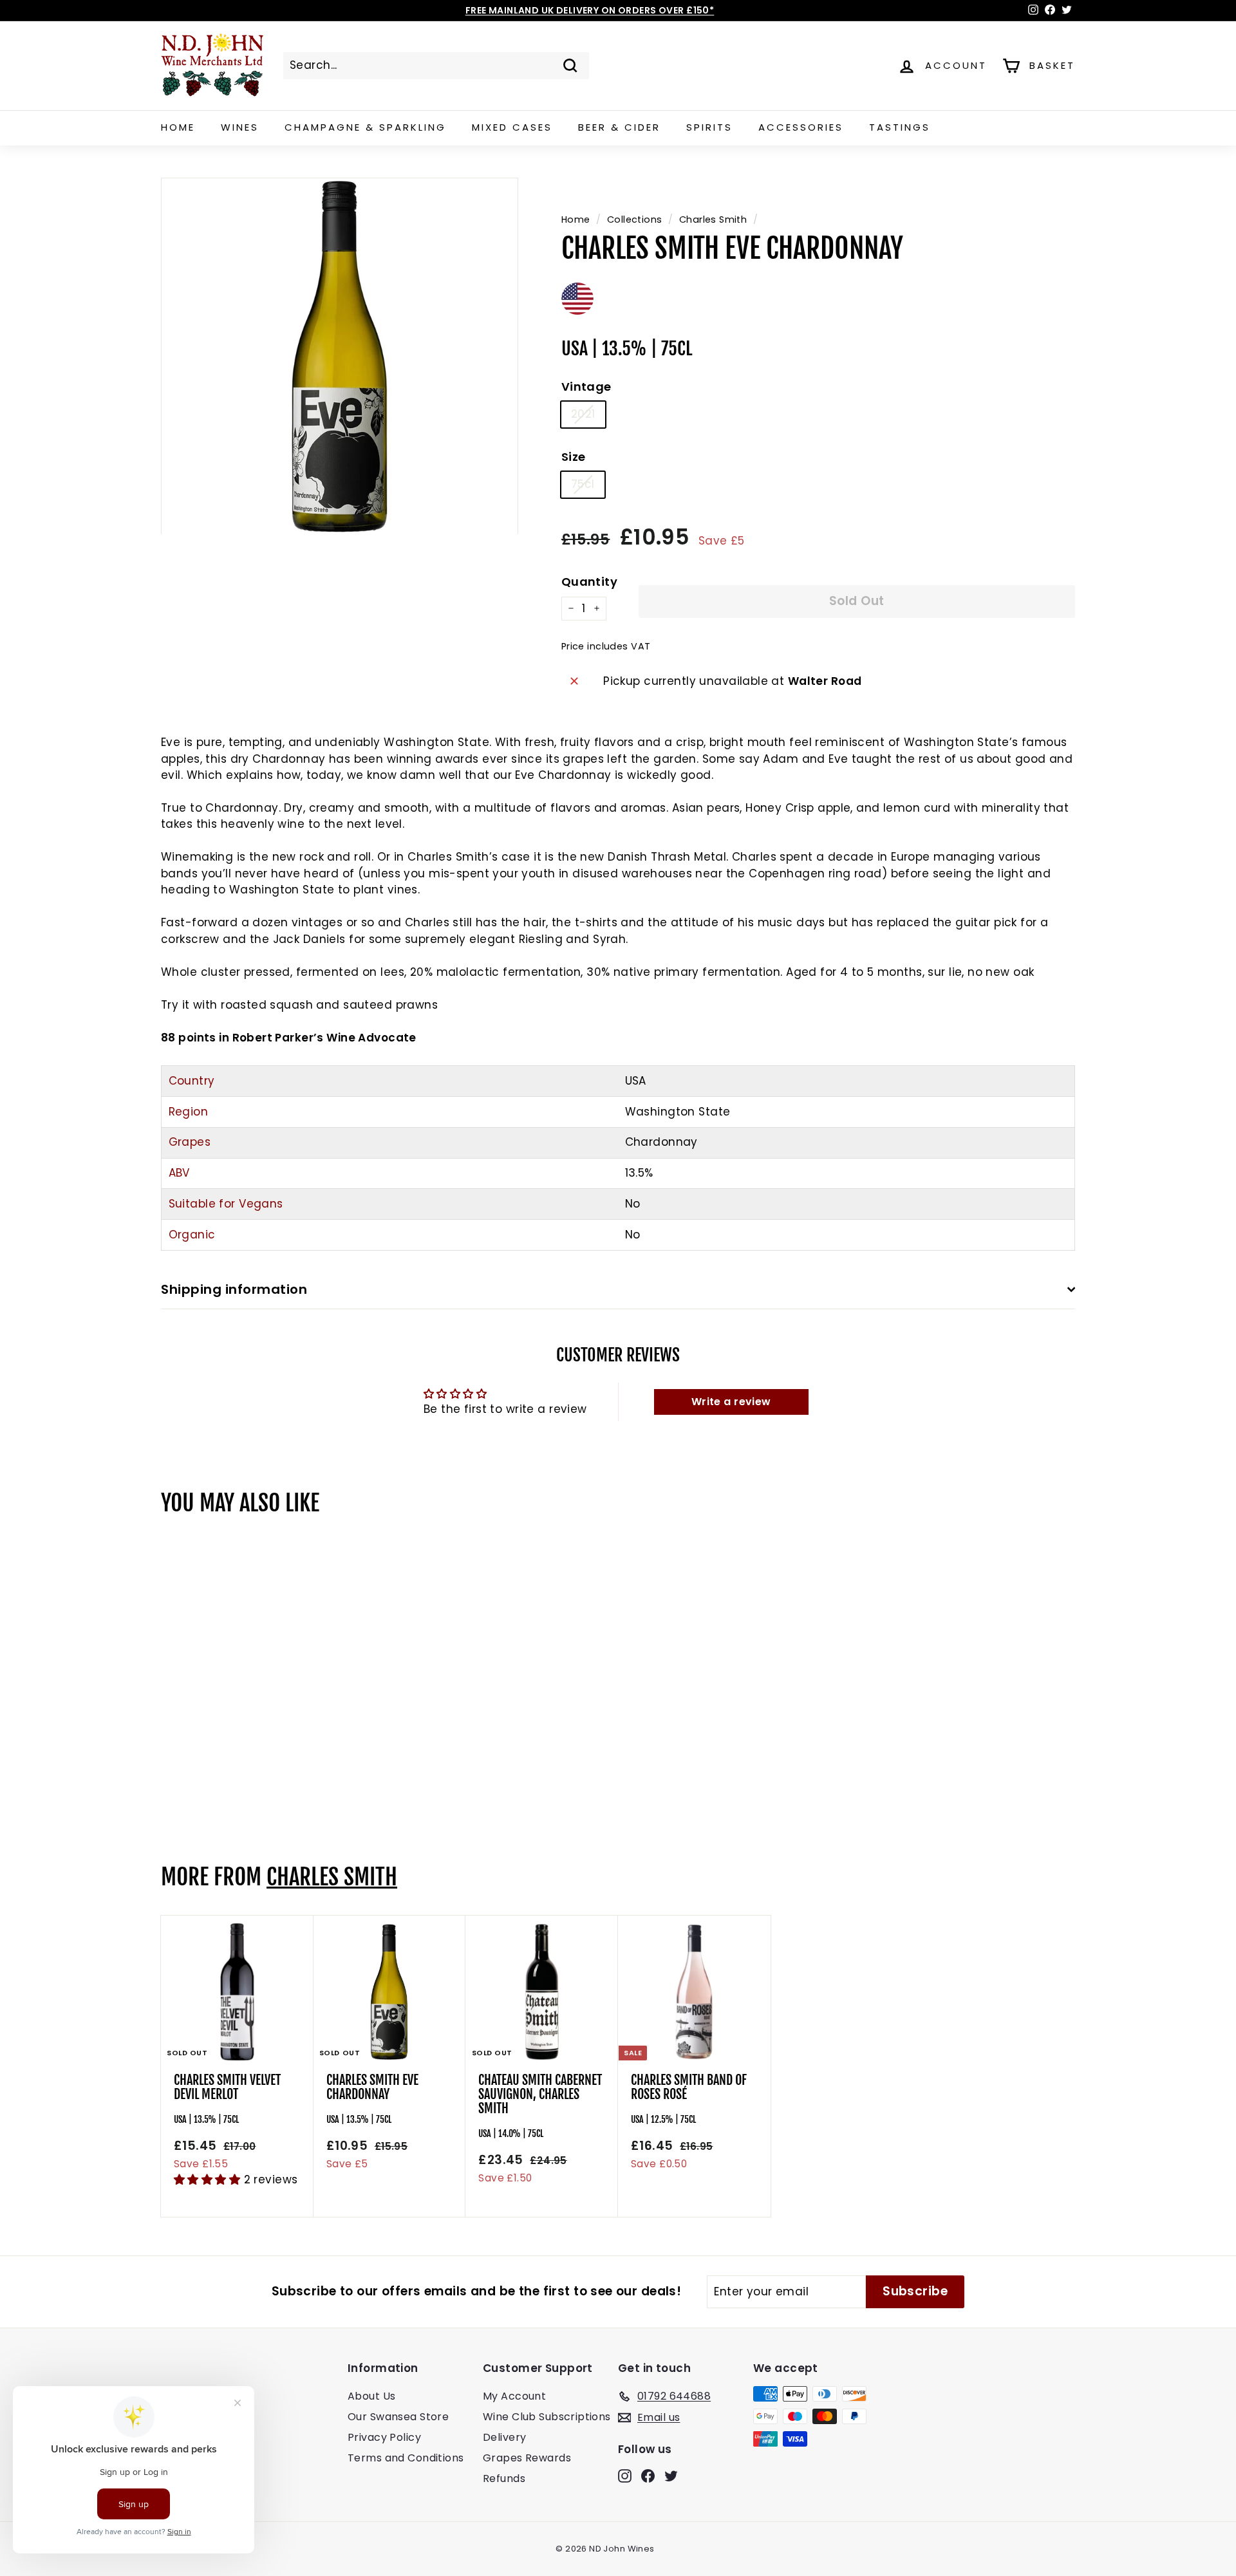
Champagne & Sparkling (365, 127)
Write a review (731, 1402)
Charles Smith (713, 219)
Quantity (589, 582)
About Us (371, 2396)
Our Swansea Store (398, 2417)
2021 (583, 414)
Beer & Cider (619, 127)
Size (574, 457)
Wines (240, 127)
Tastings (900, 127)
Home (178, 127)
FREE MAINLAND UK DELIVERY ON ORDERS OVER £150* (590, 10)
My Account (514, 2396)
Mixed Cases (512, 127)
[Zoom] (340, 356)
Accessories (801, 127)
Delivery (504, 2437)
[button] (209, 2179)
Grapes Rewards (527, 2458)
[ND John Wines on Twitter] (671, 2476)
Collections (635, 219)
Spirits (709, 127)
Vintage (586, 387)
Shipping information (234, 1289)
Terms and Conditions (406, 2458)
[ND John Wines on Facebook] (648, 2476)
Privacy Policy (384, 2437)
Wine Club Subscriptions (547, 2417)
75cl (583, 484)
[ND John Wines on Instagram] (625, 2476)
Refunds (504, 2478)
